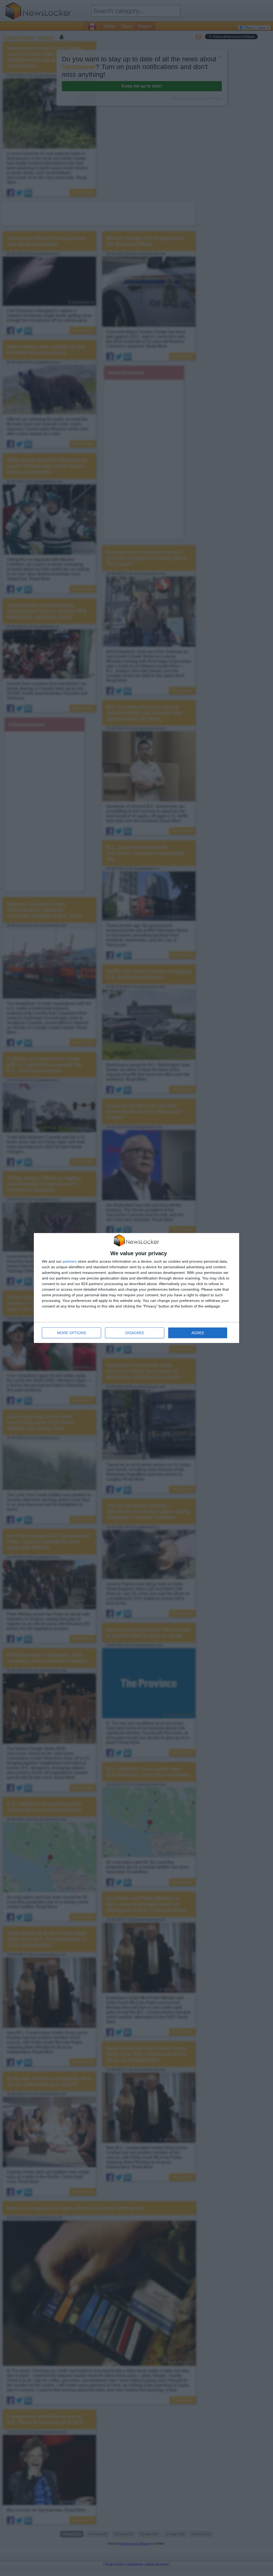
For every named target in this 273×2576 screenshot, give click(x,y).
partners (70, 1261)
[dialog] (136, 1288)
